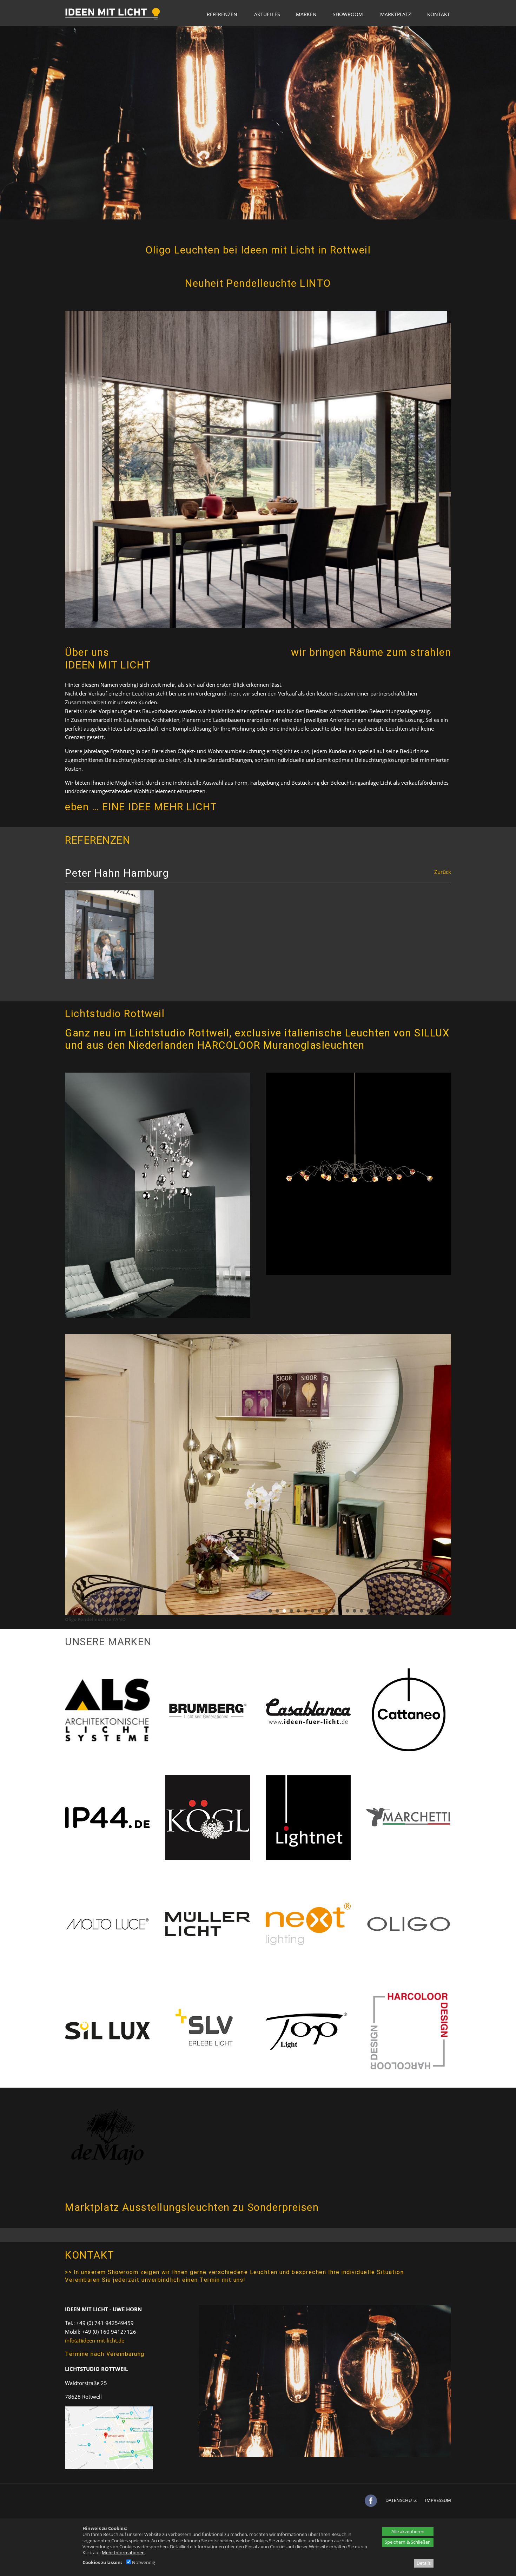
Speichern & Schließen (408, 2542)
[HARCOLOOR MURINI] (358, 1273)
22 (418, 1611)
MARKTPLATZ (396, 14)
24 (432, 1611)
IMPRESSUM (438, 2500)
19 (397, 1611)
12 (348, 1611)
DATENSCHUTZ (401, 2500)
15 (369, 1611)
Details (424, 2563)
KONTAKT (439, 14)
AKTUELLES (267, 14)
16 (376, 1611)
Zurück (443, 872)
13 (355, 1611)
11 (340, 1611)
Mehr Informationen (123, 2552)
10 (333, 1611)
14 (362, 1611)
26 (446, 1611)
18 (390, 1611)
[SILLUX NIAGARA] (158, 1316)
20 (404, 1611)
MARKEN (306, 14)
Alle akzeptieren (408, 2531)
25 (439, 1611)
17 (383, 1611)
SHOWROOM (348, 14)
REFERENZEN (222, 14)
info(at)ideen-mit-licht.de (95, 2340)
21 (411, 1611)
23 (425, 1611)
